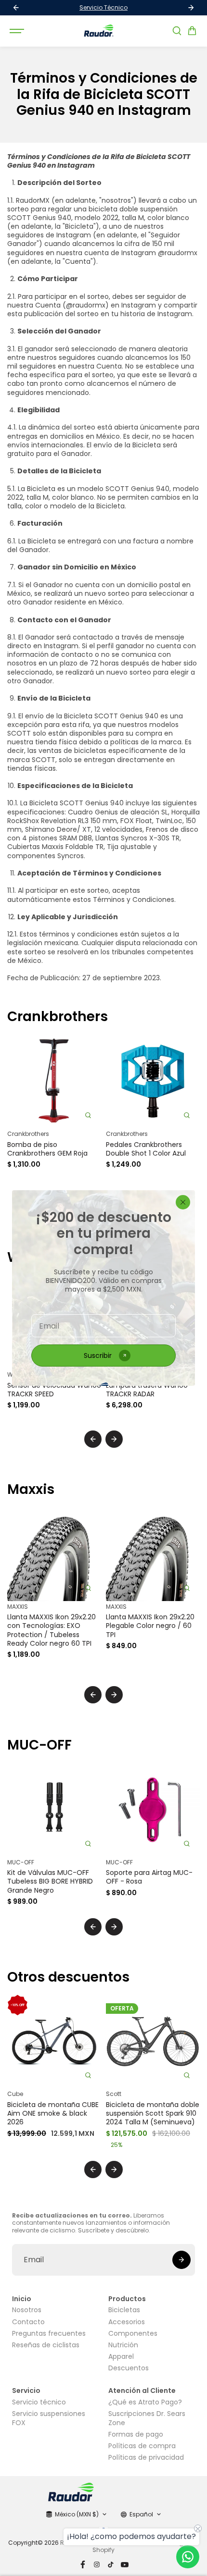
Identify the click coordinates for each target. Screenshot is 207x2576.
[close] (183, 1202)
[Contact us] (188, 2557)
